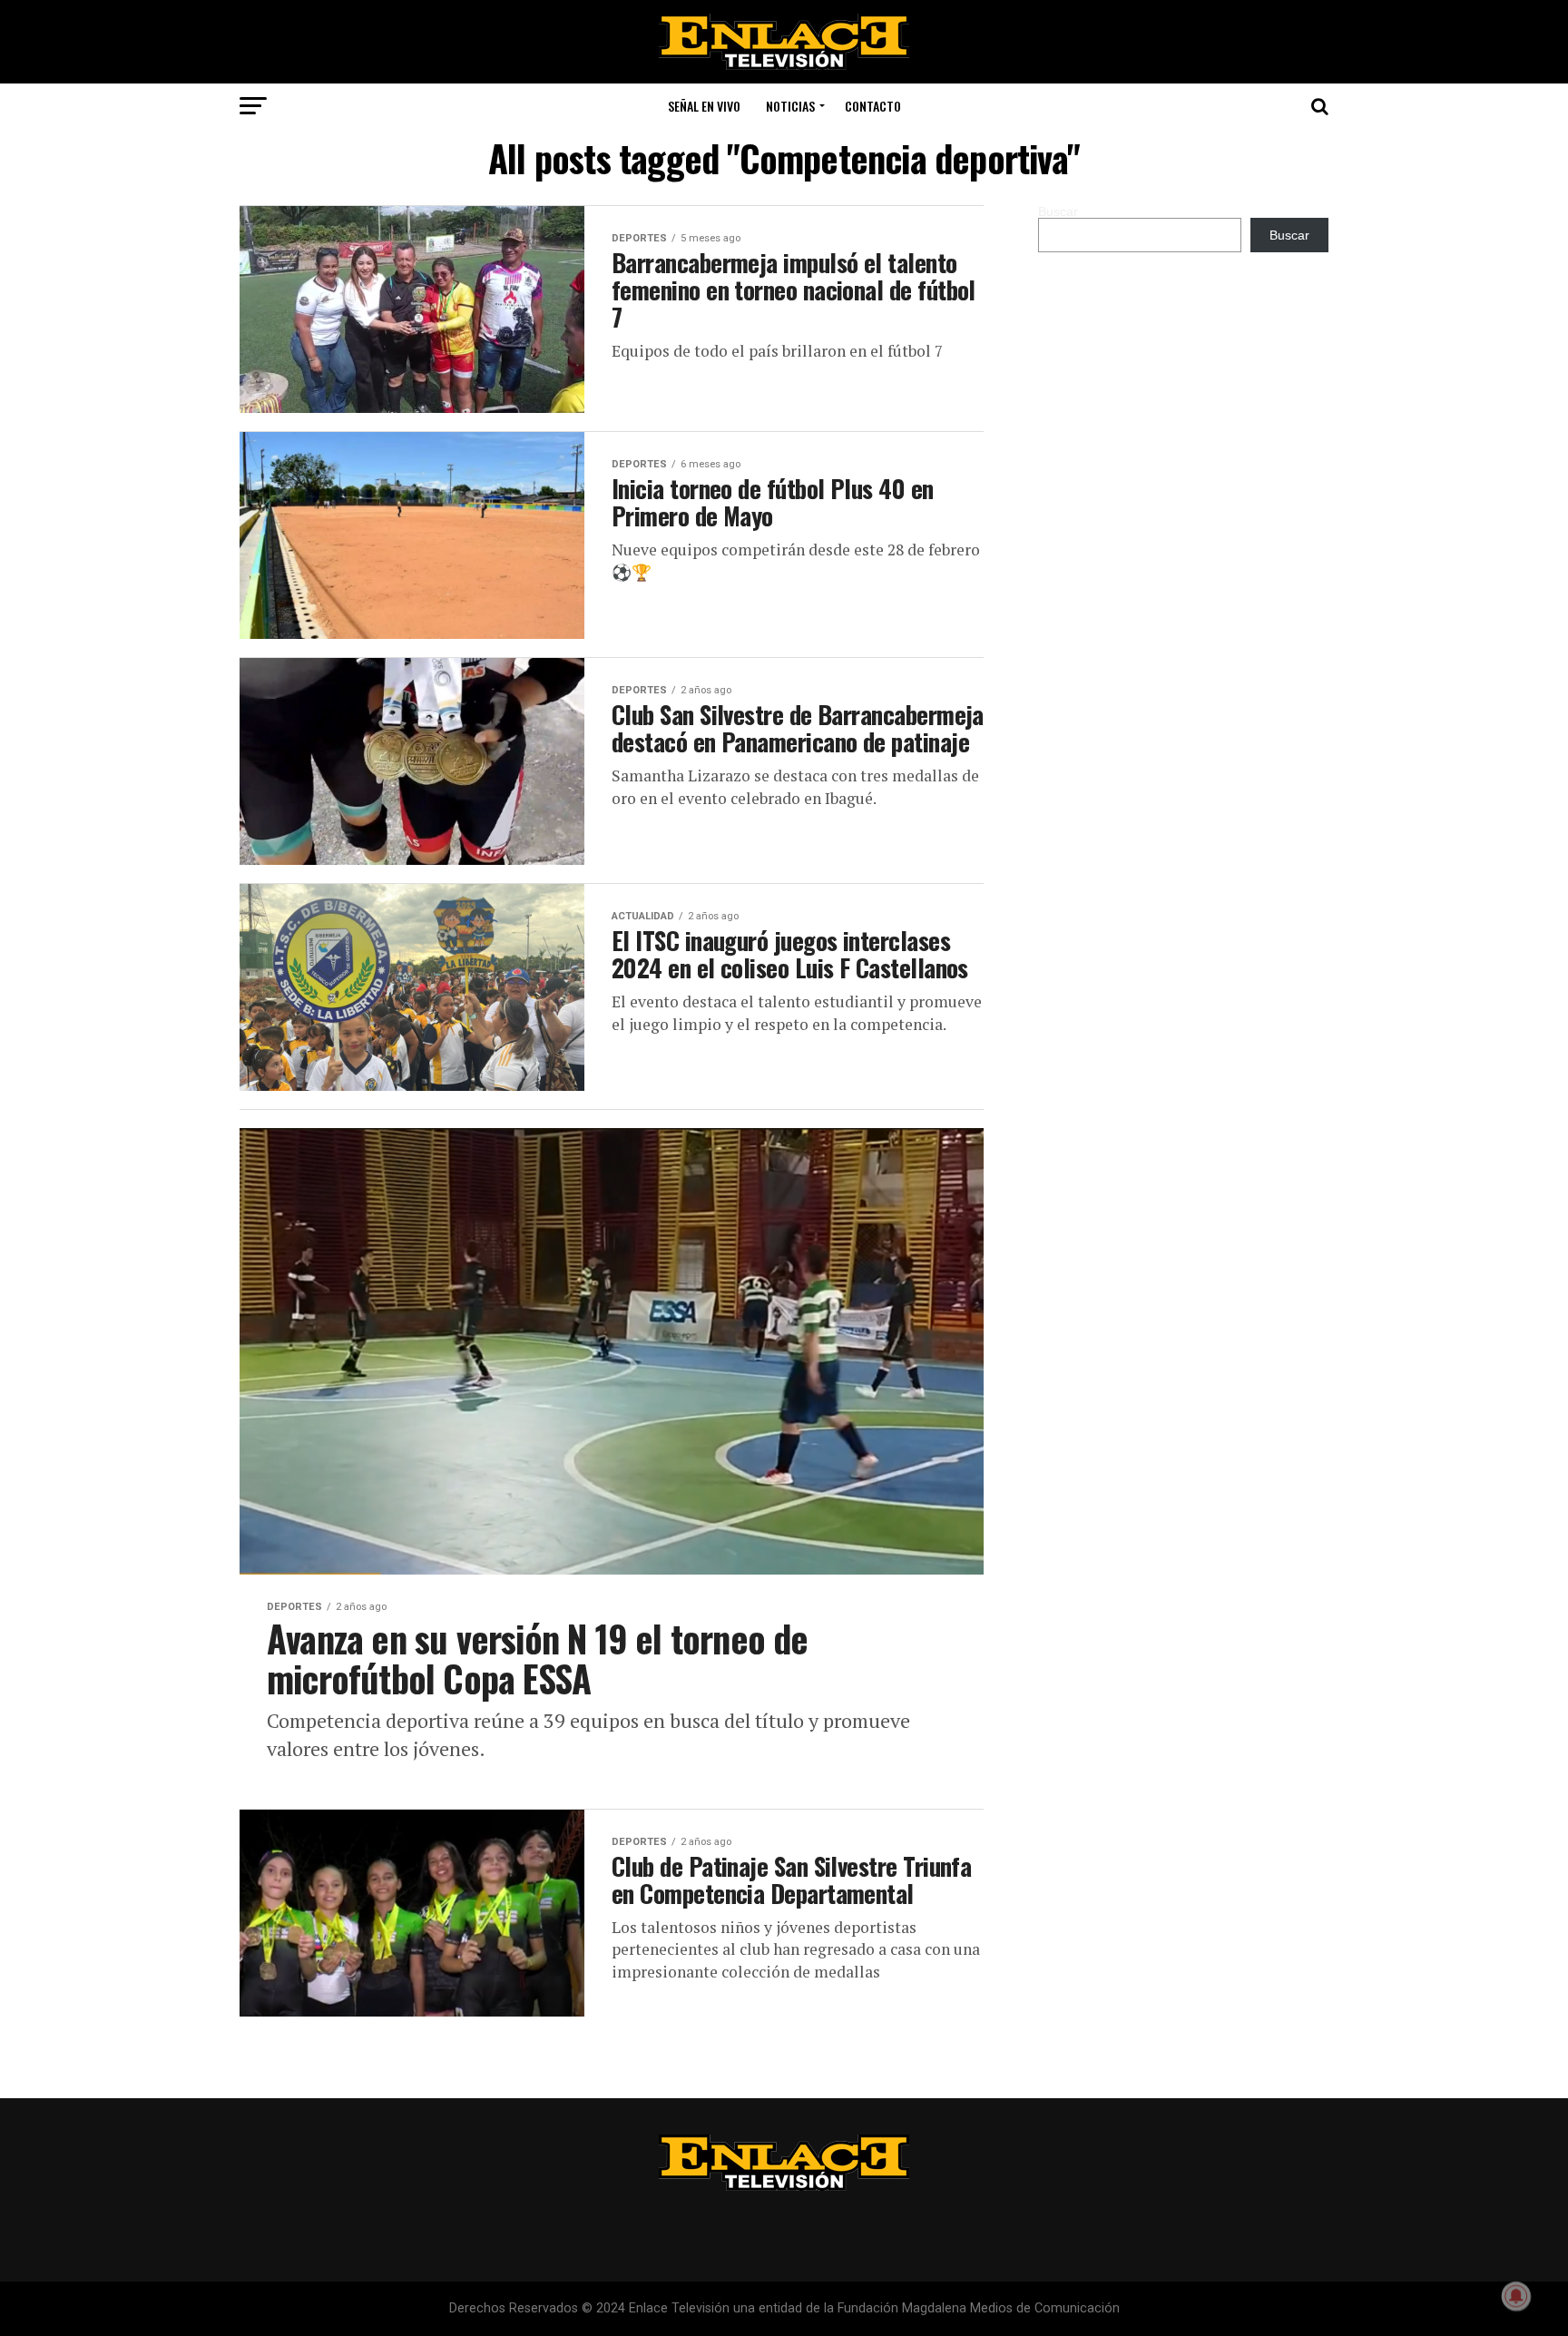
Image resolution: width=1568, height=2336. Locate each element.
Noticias (790, 106)
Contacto (873, 106)
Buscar (1058, 211)
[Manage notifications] (1516, 2296)
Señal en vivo (704, 106)
